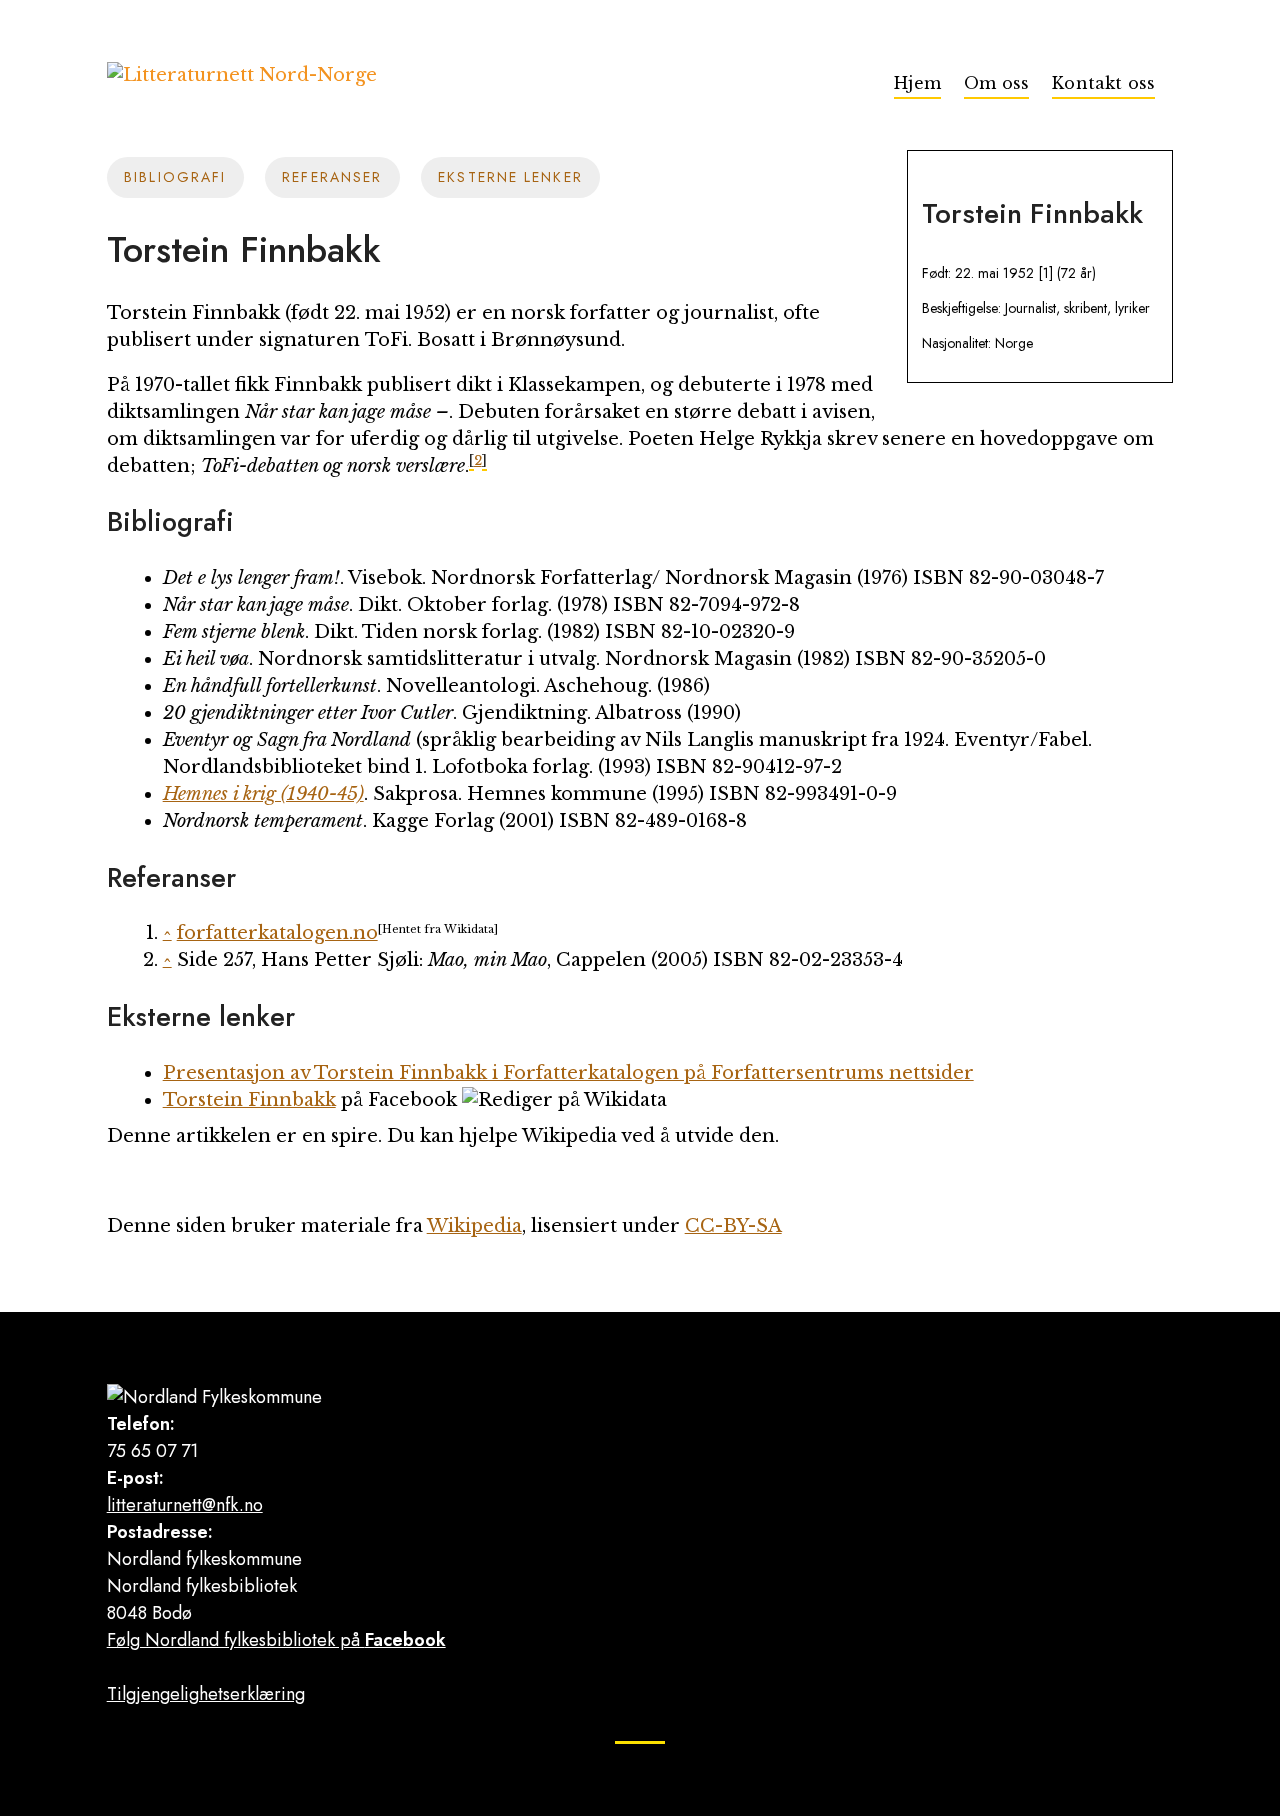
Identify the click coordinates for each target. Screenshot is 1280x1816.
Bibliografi (175, 177)
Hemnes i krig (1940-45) (263, 794)
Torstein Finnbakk (249, 1100)
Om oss (996, 83)
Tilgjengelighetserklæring (206, 1694)
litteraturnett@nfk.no (185, 1505)
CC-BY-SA (733, 1226)
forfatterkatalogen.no (277, 933)
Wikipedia (474, 1226)
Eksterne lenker (510, 177)
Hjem (917, 83)
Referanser (332, 177)
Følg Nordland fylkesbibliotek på (276, 1640)
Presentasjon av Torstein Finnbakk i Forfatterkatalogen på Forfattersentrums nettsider (568, 1073)
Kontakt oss (1103, 83)
